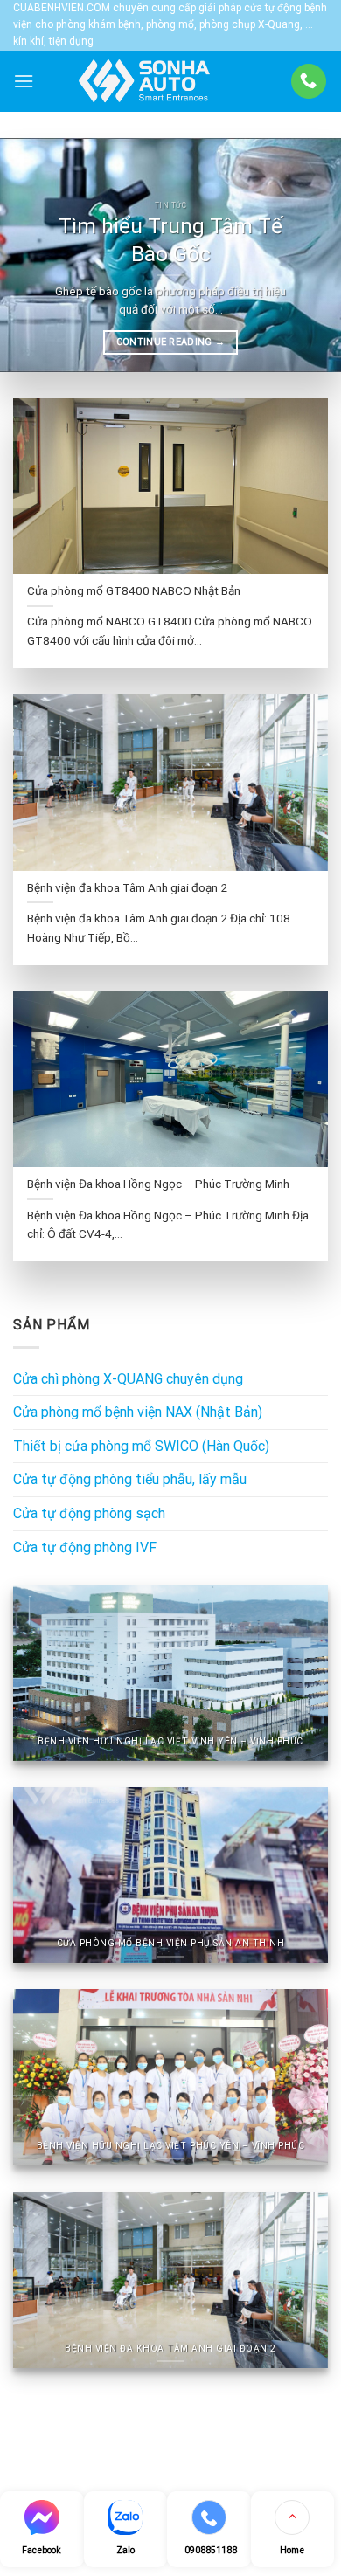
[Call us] (309, 81)
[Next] (312, 255)
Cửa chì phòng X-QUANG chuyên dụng (128, 1379)
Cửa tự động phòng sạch (89, 1513)
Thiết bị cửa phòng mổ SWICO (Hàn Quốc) (141, 1446)
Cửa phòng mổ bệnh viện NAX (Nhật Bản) (138, 1412)
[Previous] (29, 255)
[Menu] (24, 81)
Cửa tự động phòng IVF (85, 1547)
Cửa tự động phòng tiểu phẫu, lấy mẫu (130, 1479)
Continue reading (171, 342)
